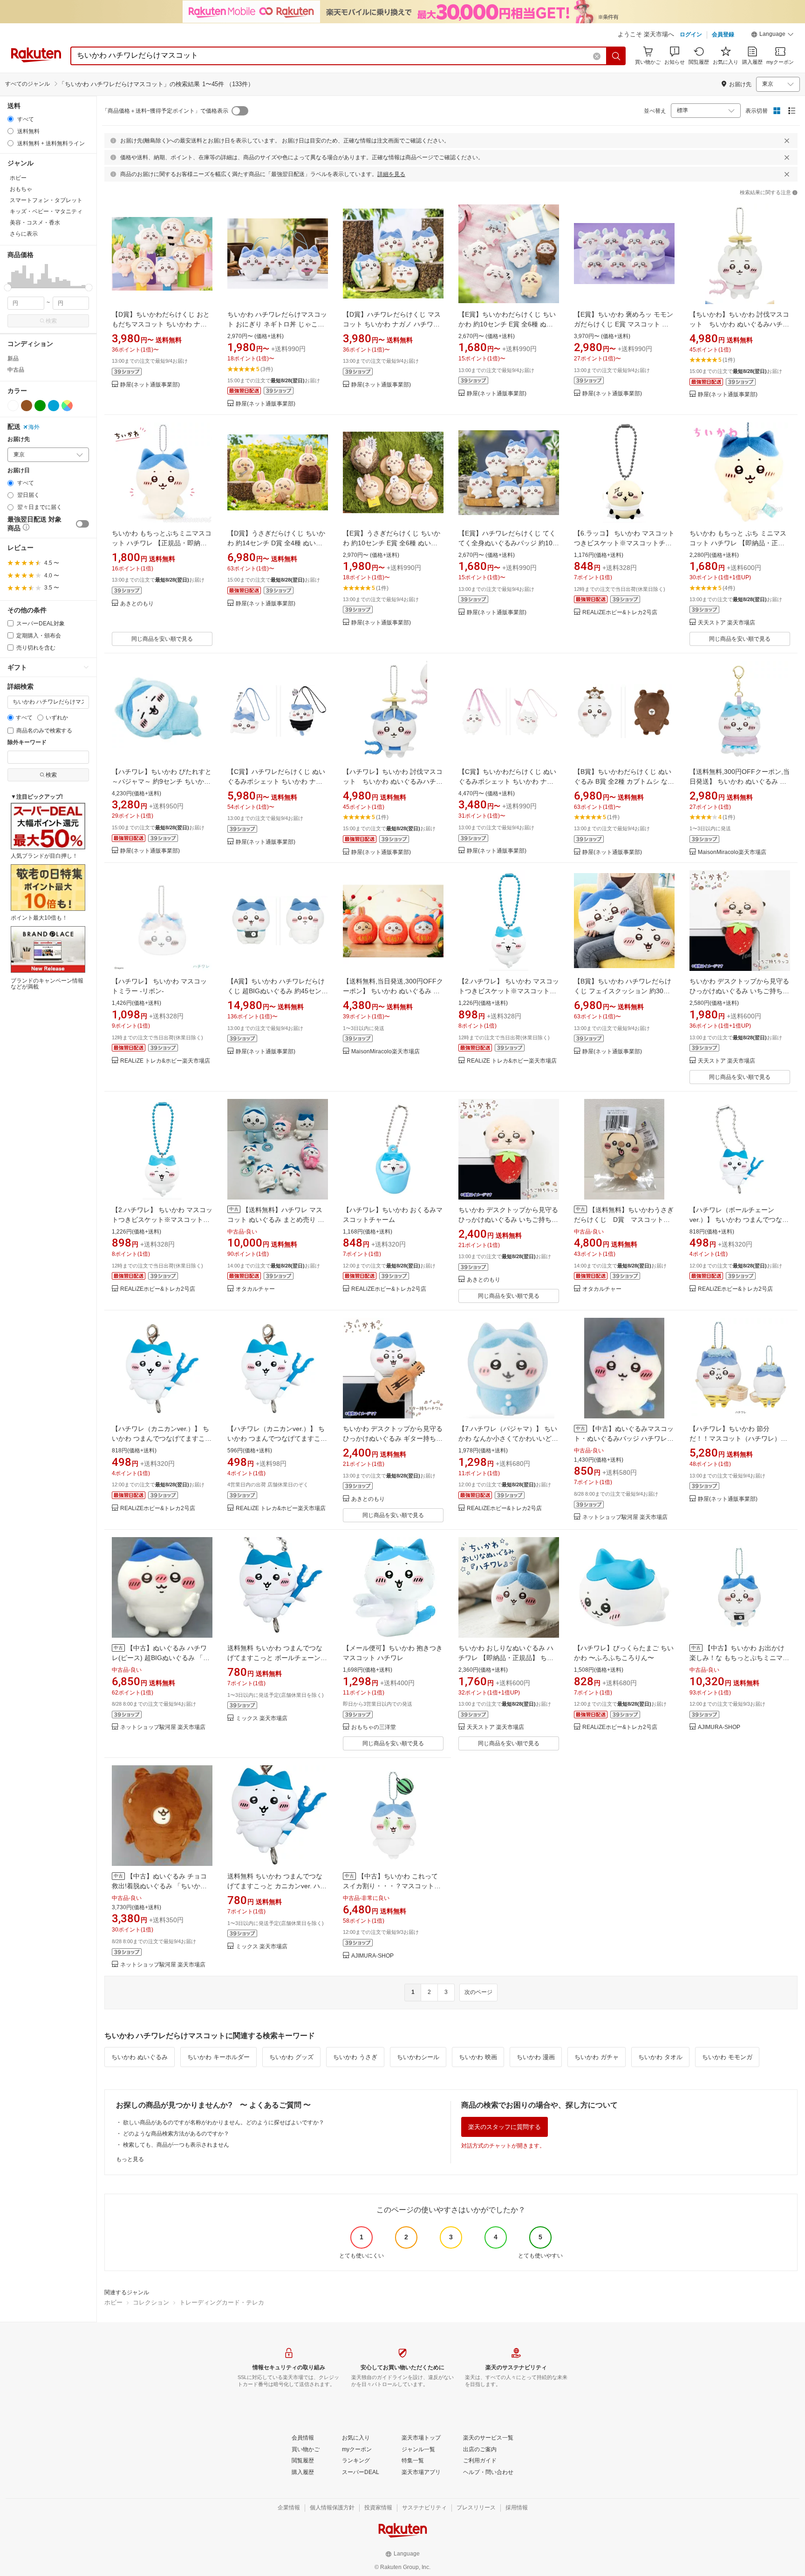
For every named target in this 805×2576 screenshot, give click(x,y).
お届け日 (19, 471)
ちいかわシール (418, 2057)
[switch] (82, 524)
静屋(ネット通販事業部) (150, 385)
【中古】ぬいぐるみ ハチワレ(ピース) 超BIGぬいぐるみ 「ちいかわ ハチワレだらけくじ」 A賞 (161, 1658)
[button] (772, 35)
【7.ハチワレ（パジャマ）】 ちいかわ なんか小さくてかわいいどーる (508, 1438)
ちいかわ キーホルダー (218, 2057)
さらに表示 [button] (24, 234)
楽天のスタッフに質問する (505, 2127)
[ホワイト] (13, 406)
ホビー (113, 2302)
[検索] (616, 56)
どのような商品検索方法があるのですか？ (176, 2134)
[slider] (8, 288)
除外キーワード (27, 742)
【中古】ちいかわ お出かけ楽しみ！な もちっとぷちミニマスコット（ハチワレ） (739, 1658)
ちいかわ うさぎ (355, 2057)
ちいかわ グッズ (291, 2057)
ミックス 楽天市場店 (262, 1718)
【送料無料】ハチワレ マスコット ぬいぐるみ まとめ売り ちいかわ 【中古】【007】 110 (276, 1220)
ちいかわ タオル (660, 2057)
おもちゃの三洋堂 (374, 1727)
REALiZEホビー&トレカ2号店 (620, 613)
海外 (34, 427)
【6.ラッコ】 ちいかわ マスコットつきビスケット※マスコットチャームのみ (624, 543)
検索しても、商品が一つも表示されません (176, 2145)
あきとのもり (137, 604)
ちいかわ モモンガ (727, 2057)
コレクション (151, 2302)
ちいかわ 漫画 (536, 2057)
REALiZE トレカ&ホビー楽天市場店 (165, 1061)
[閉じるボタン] (787, 141)
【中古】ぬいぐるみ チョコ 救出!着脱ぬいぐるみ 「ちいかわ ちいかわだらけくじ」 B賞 (159, 1886)
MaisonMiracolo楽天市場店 (732, 852)
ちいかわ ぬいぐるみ (140, 2057)
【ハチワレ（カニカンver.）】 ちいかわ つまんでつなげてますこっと (162, 1438)
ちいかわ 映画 (478, 2057)
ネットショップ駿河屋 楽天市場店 (625, 1517)
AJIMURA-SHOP (719, 1727)
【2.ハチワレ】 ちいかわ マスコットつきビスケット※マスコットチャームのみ (509, 991)
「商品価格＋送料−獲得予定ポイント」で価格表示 (165, 111)
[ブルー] (54, 406)
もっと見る (130, 2159)
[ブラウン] (27, 406)
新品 (13, 359)
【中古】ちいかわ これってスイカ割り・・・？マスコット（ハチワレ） (390, 1886)
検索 (51, 321)
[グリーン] (40, 406)
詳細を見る (391, 174)
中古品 (16, 370)
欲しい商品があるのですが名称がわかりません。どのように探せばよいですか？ (224, 2122)
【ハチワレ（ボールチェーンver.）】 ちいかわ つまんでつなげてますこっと (739, 1220)
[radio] (10, 119)
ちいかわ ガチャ (597, 2057)
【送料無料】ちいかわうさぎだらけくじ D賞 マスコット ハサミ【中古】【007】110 (624, 1220)
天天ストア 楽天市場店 (727, 623)
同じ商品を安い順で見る (162, 639)
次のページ (478, 1992)
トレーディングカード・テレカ (222, 2302)
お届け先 (19, 439)
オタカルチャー (255, 1289)
